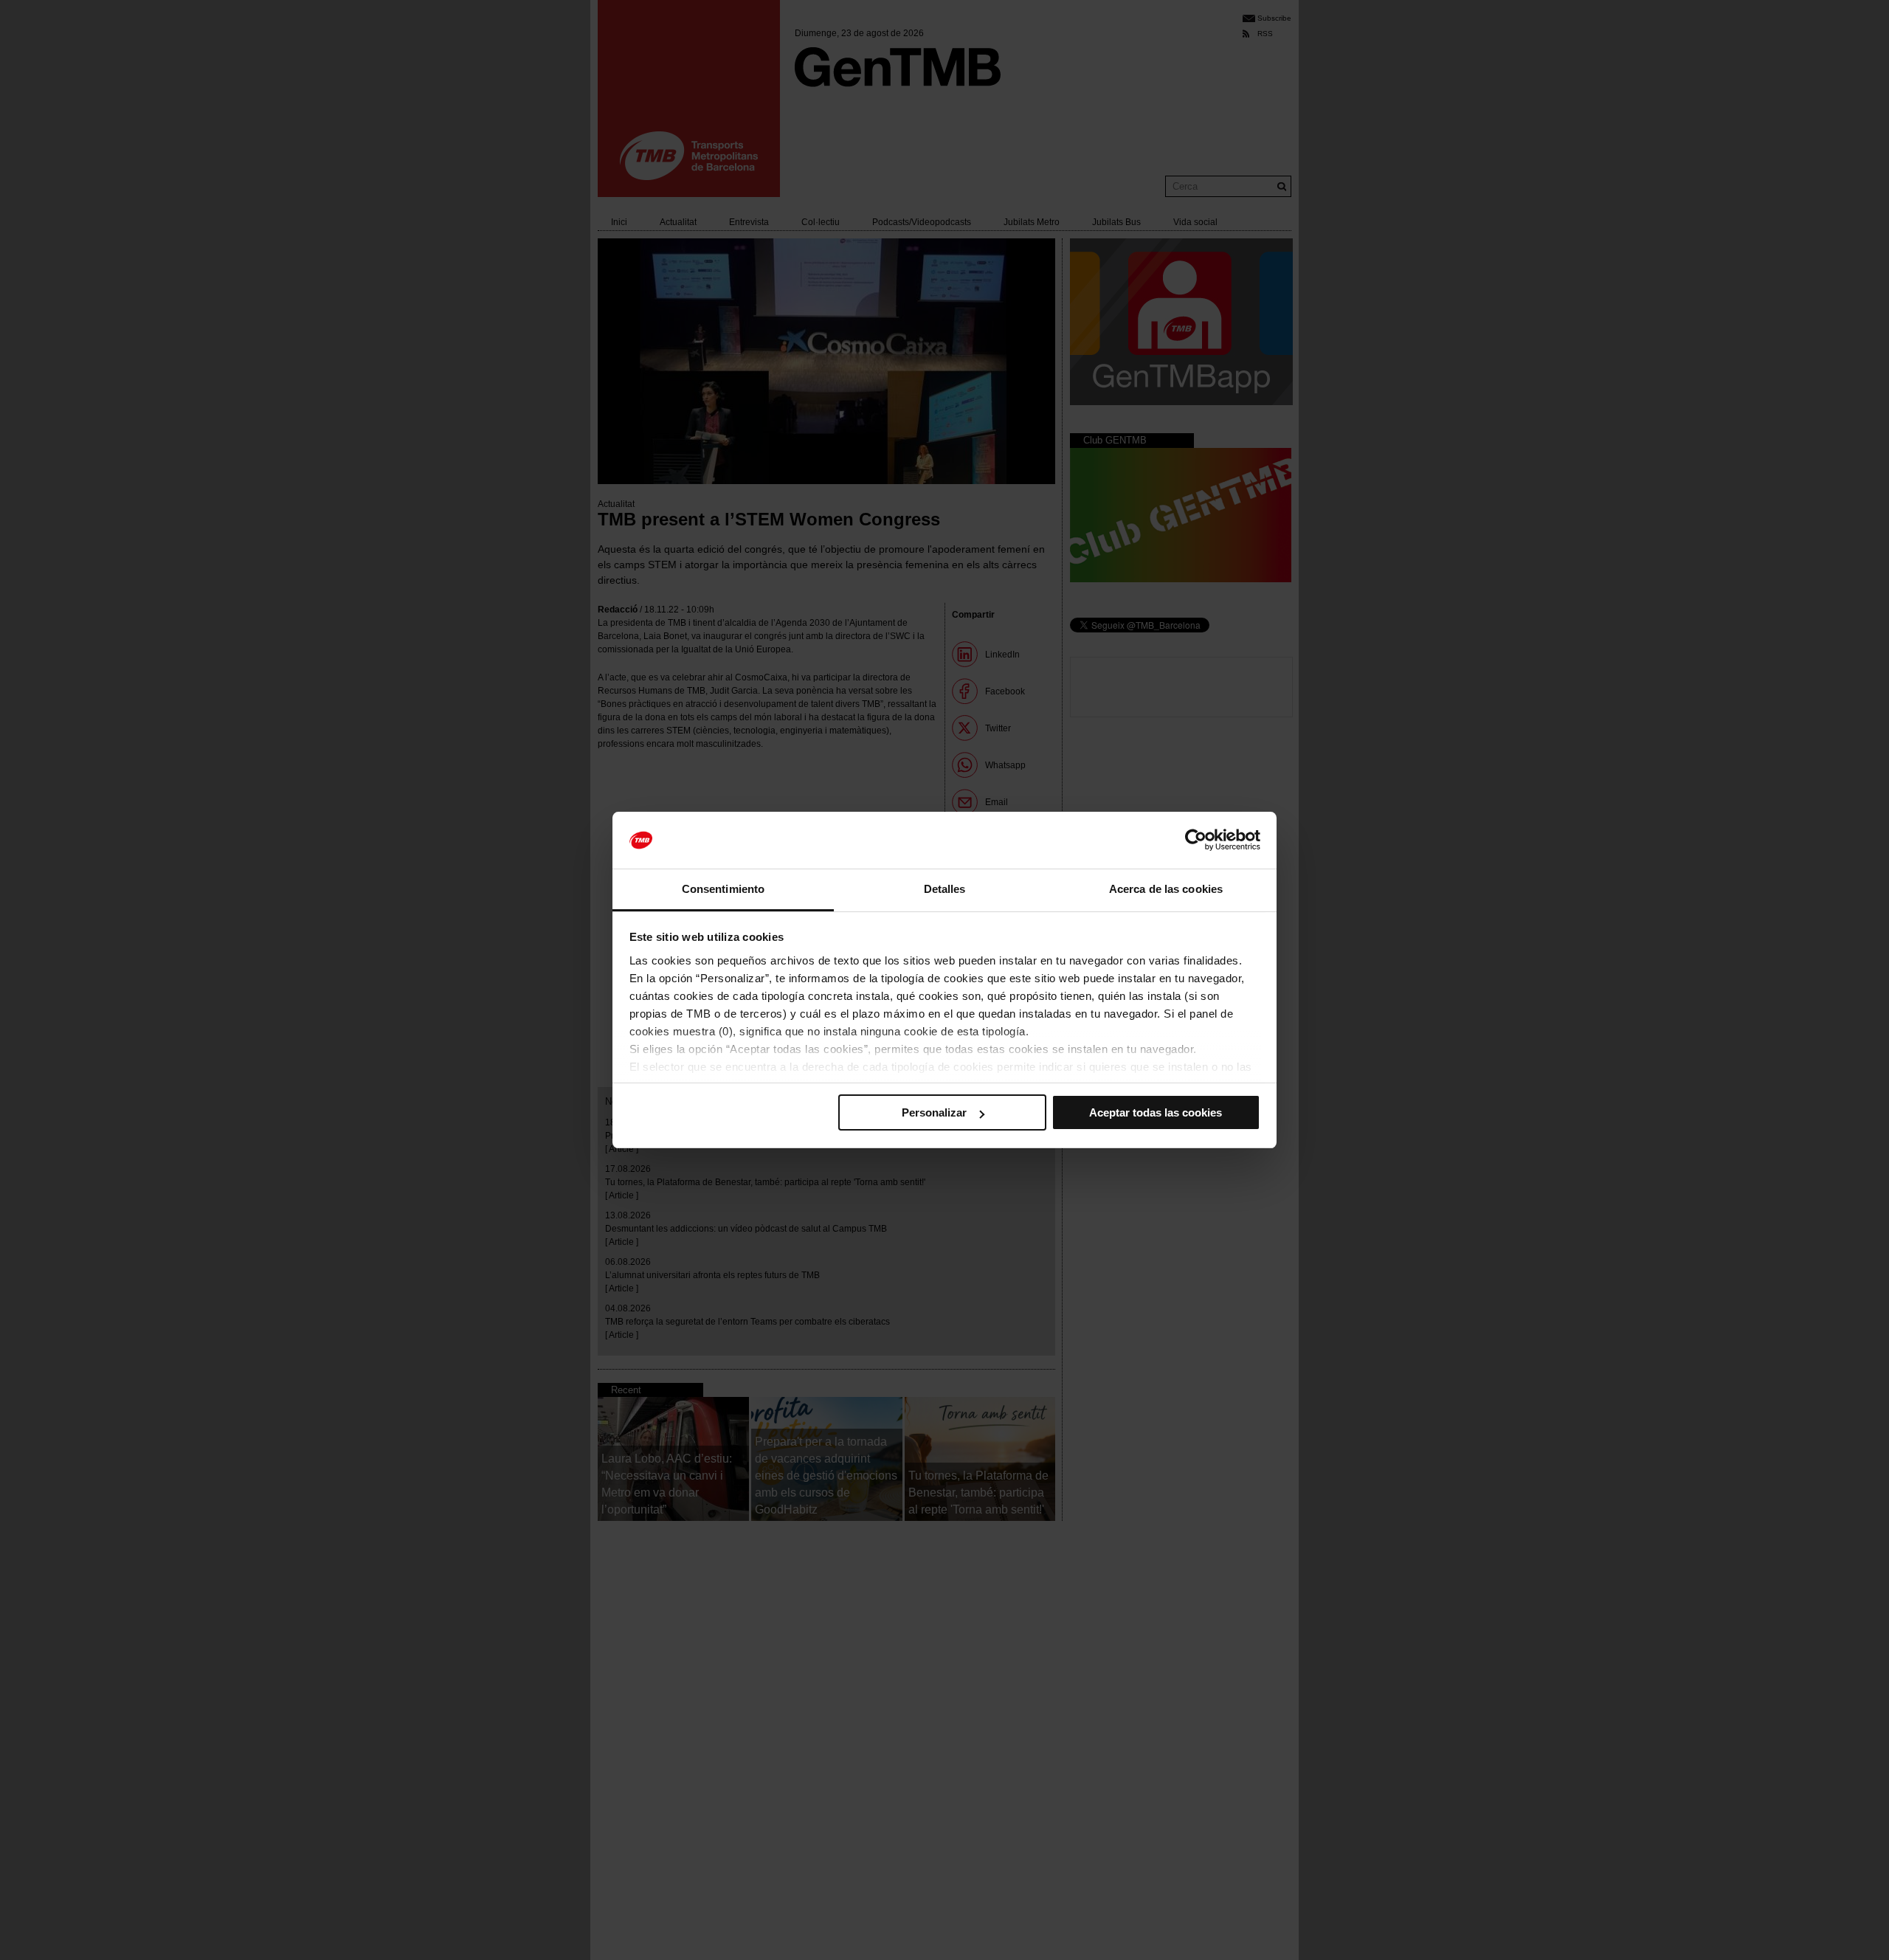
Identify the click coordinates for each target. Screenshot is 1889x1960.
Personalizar (934, 1112)
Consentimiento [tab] (723, 889)
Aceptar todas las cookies (1156, 1112)
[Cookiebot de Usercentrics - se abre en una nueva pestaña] (1196, 841)
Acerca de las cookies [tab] (1166, 889)
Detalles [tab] (945, 889)
